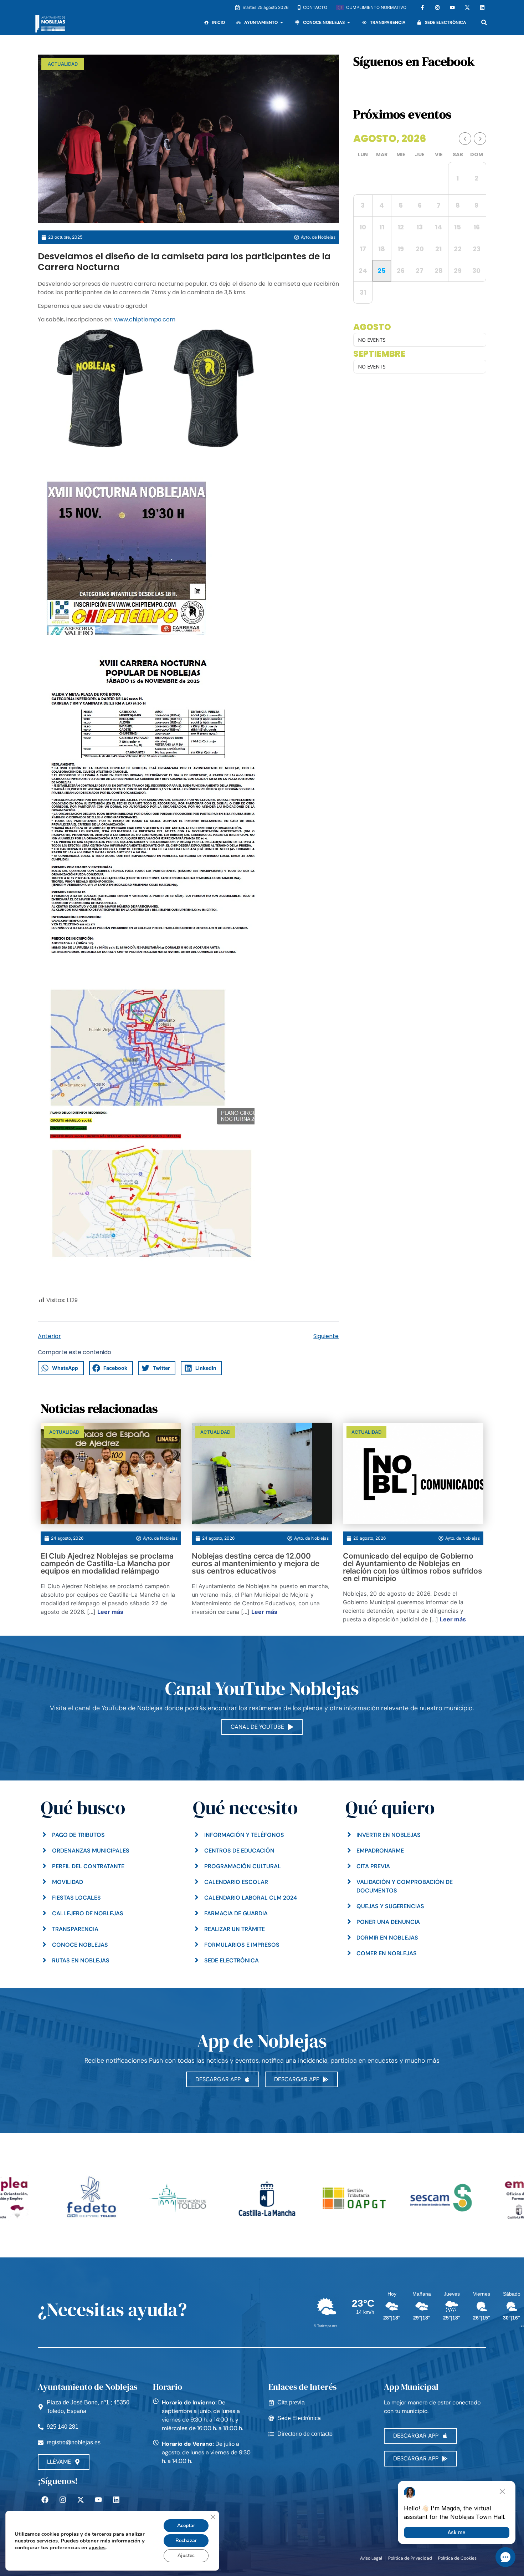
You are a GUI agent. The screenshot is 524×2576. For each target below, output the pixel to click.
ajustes (97, 2547)
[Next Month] (480, 139)
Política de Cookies (457, 2558)
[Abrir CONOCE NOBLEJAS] (349, 22)
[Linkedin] (482, 7)
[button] (484, 22)
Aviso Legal (371, 2558)
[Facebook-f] (422, 7)
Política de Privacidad (410, 2558)
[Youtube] (452, 7)
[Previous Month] (465, 139)
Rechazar (186, 2541)
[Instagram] (437, 7)
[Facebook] (45, 2500)
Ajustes (186, 2555)
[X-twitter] (467, 7)
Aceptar (186, 2526)
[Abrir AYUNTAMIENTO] (282, 22)
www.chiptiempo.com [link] (145, 319)
